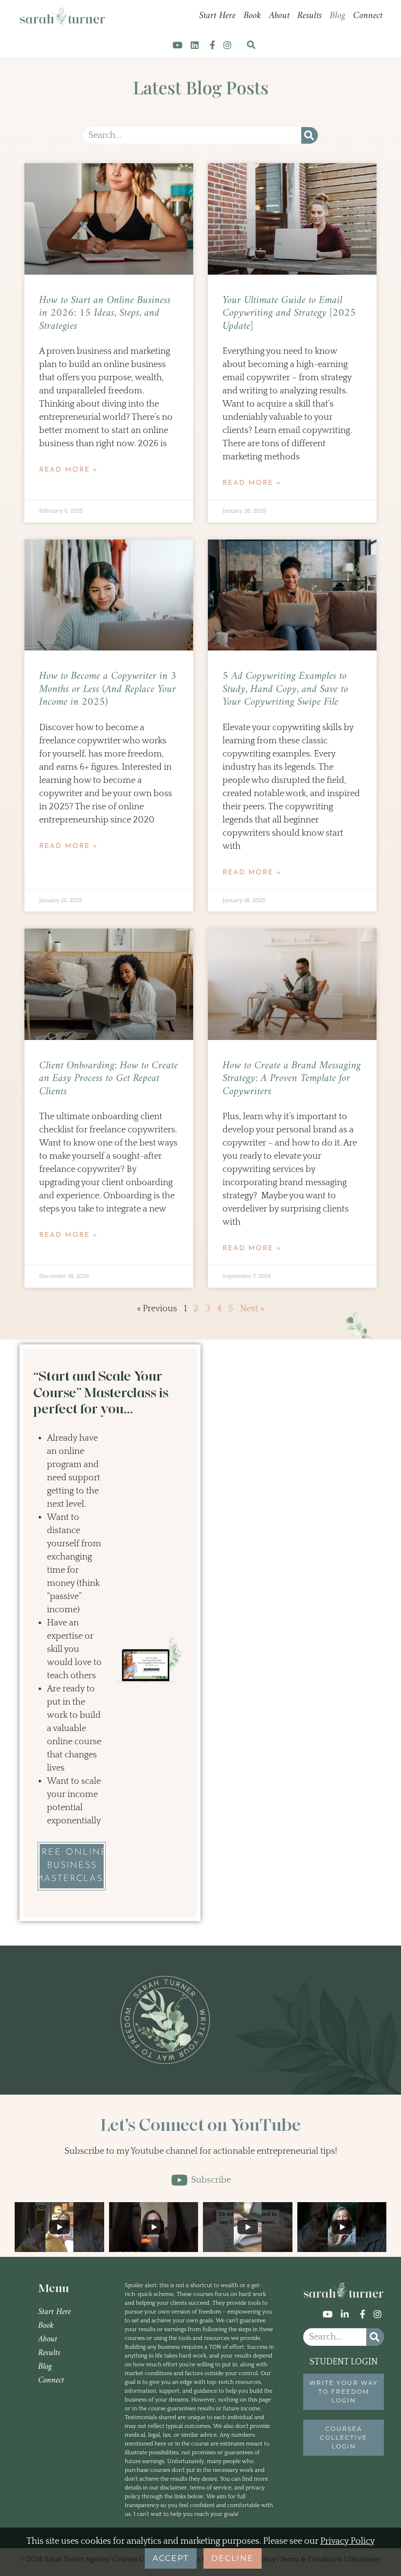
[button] (251, 45)
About (279, 16)
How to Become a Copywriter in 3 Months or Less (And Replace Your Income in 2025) (108, 689)
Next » (252, 1309)
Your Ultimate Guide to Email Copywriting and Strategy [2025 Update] (289, 313)
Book (252, 16)
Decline (233, 2558)
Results (310, 16)
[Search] (310, 135)
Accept (171, 2558)
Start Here (217, 16)
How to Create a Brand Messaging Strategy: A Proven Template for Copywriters (292, 1079)
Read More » (68, 470)
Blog (337, 16)
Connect (368, 16)
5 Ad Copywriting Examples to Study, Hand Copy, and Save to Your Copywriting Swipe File (285, 689)
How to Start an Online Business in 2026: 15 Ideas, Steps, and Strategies (105, 313)
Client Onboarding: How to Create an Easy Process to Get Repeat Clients (109, 1079)
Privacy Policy (347, 2541)
